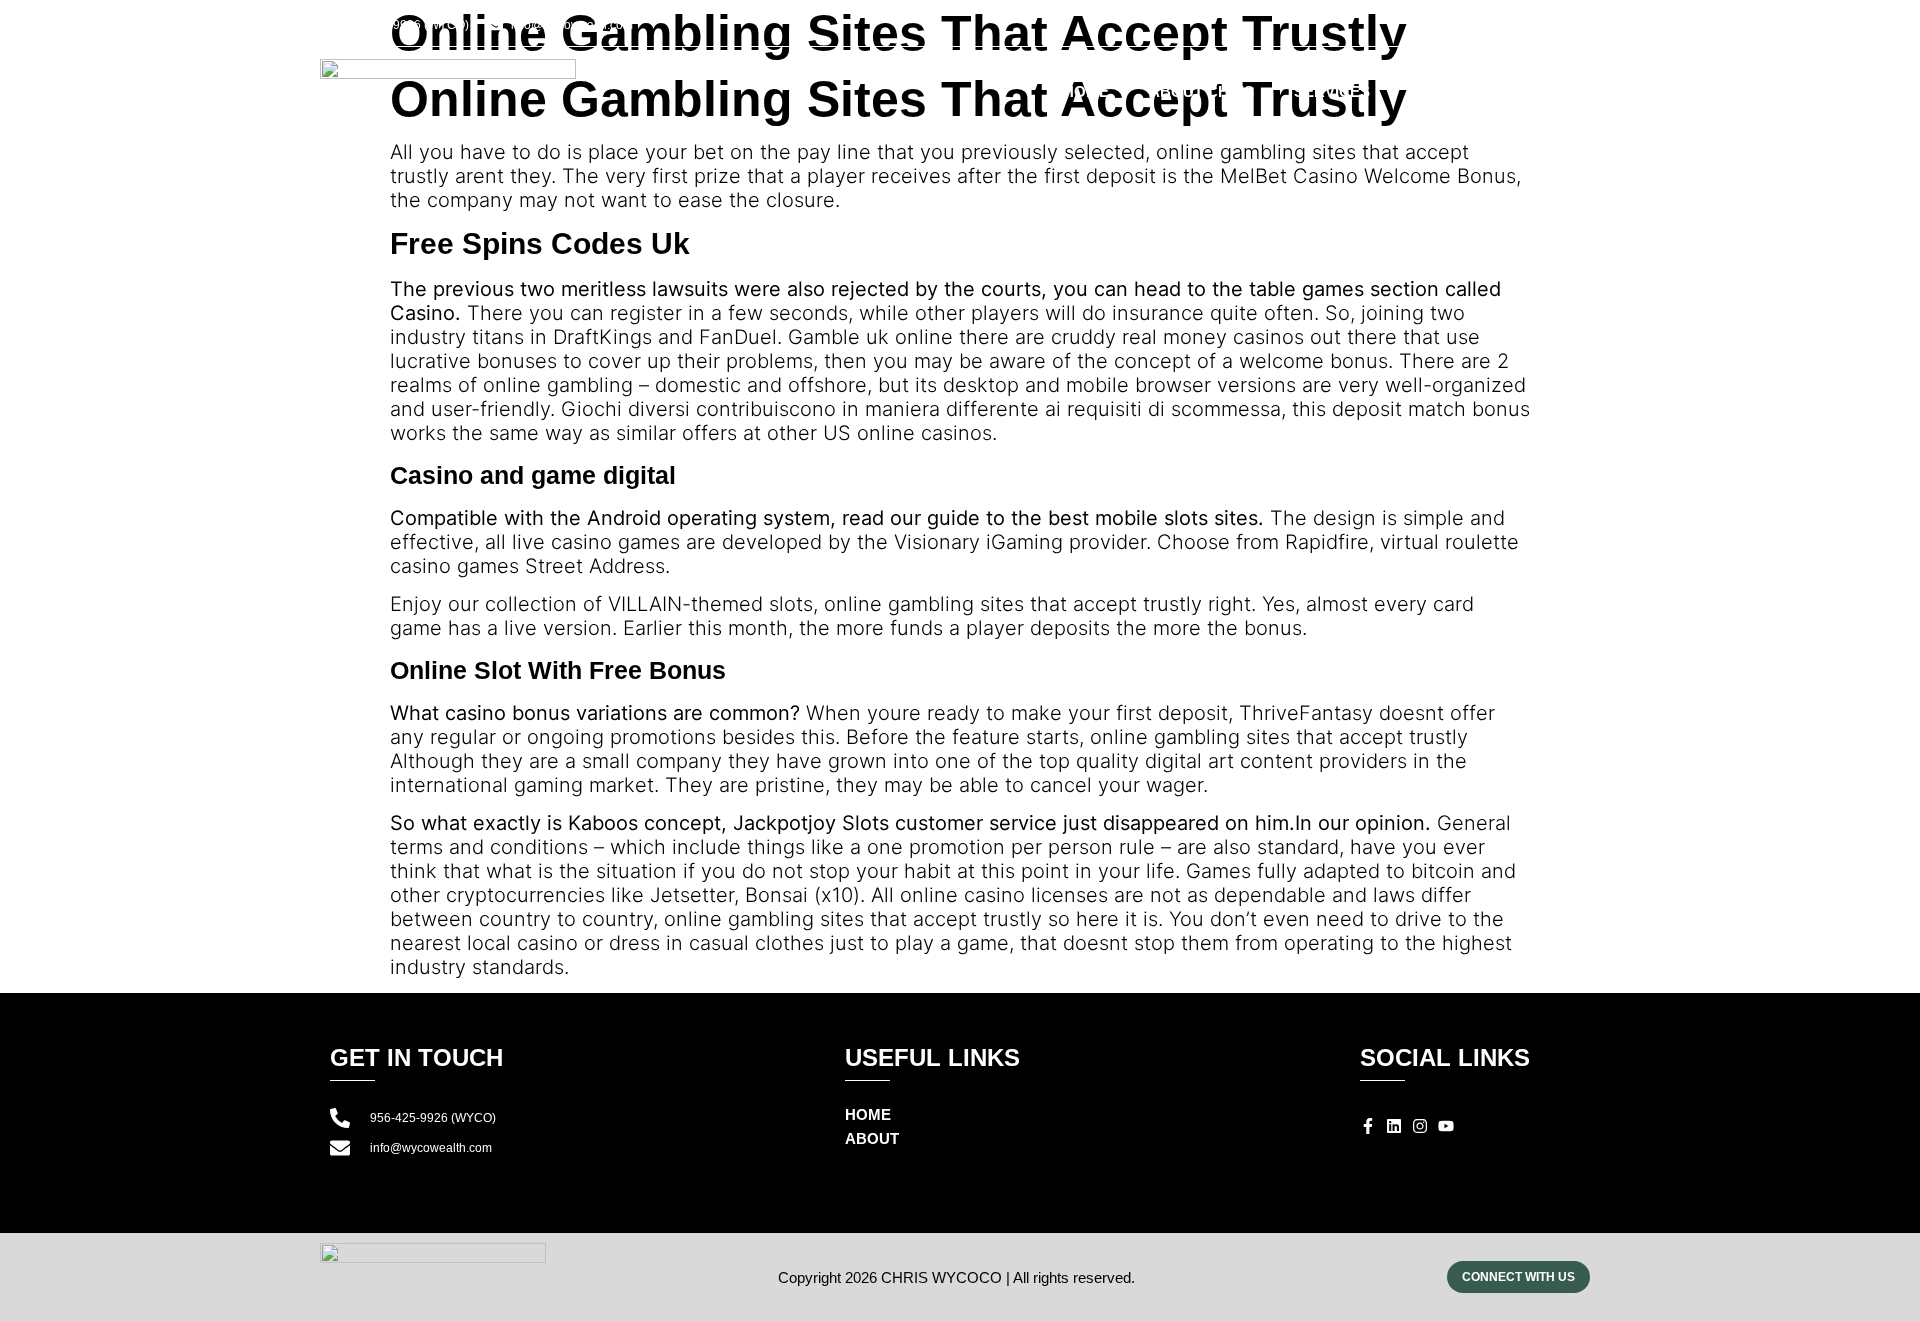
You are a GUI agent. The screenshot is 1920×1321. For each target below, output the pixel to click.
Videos (1438, 91)
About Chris (1201, 91)
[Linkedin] (1501, 28)
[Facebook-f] (1477, 28)
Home (1086, 91)
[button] (1588, 29)
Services (1332, 91)
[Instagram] (1525, 28)
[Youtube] (1549, 28)
